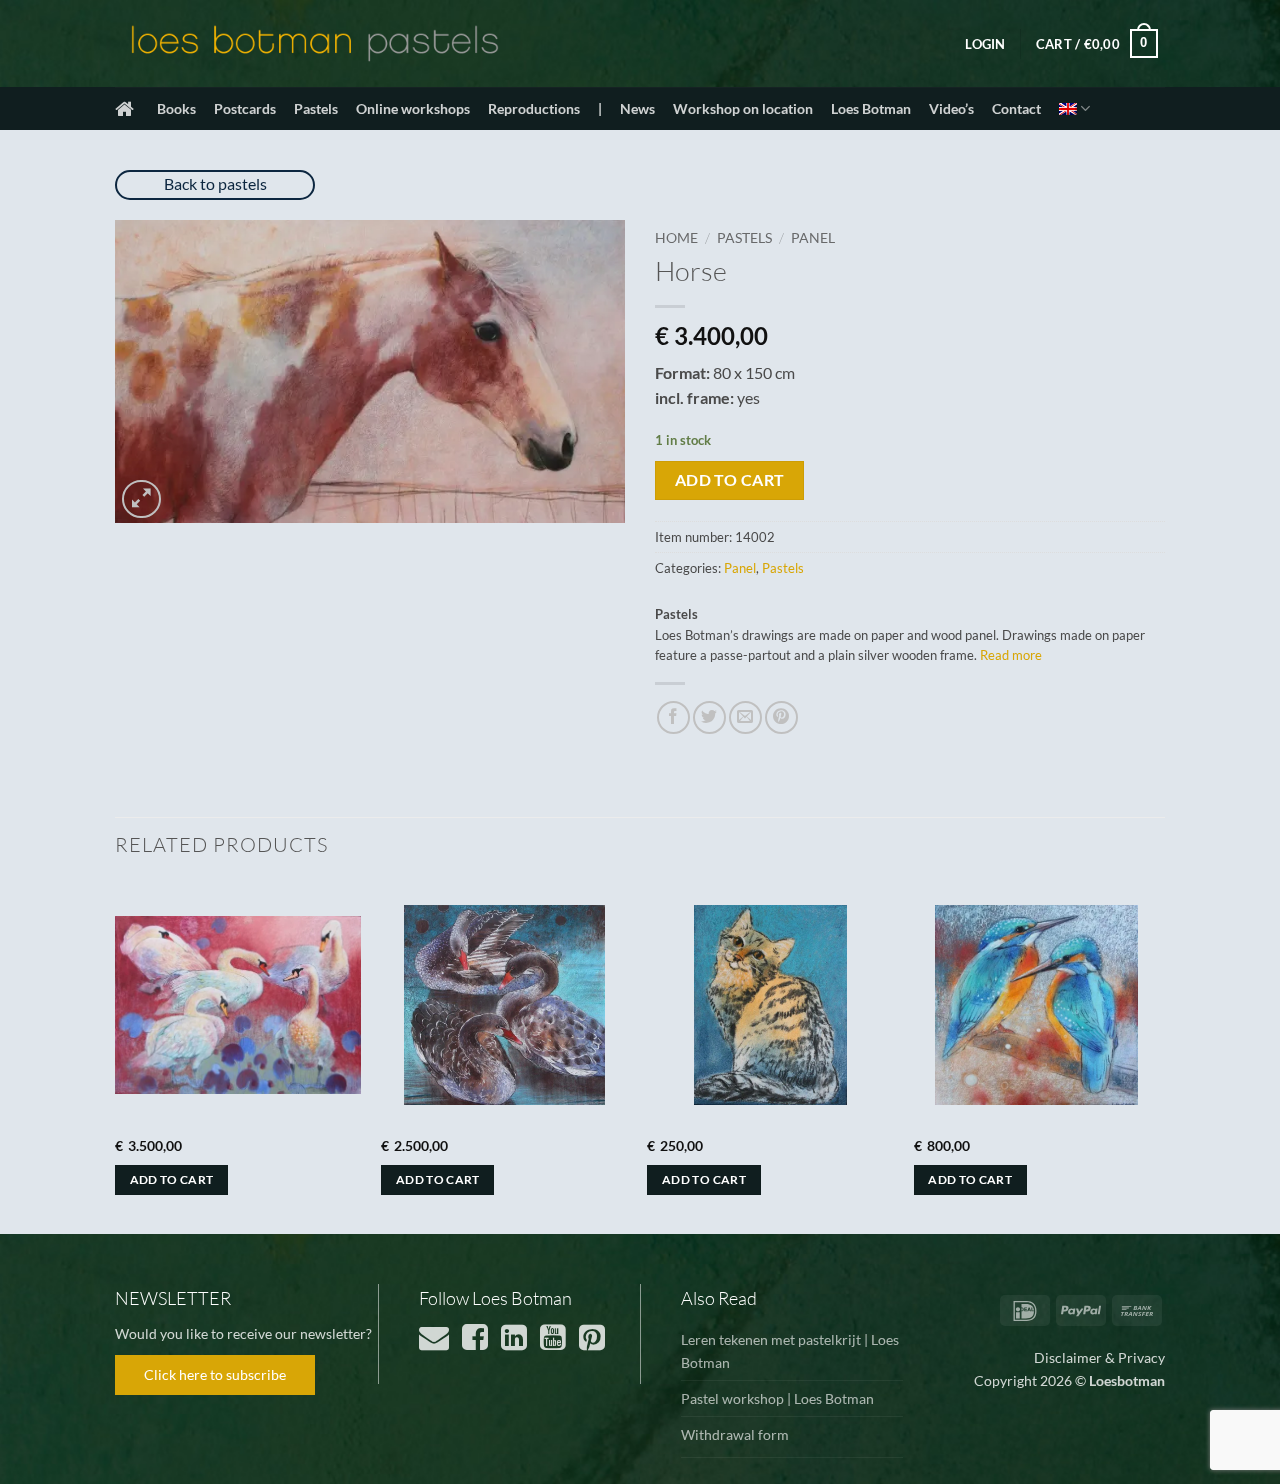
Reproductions (534, 108)
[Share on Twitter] (709, 717)
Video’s (951, 108)
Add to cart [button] (172, 1179)
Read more (1011, 655)
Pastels (316, 108)
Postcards (245, 108)
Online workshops (413, 108)
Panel (813, 238)
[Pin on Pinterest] (781, 717)
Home (676, 238)
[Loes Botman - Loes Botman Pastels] (315, 44)
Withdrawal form (735, 1434)
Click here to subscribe (215, 1374)
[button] (985, 44)
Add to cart (730, 480)
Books (176, 108)
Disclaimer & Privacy (1099, 1357)
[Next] (1159, 1056)
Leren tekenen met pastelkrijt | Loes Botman (790, 1351)
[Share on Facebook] (673, 717)
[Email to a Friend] (745, 717)
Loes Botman (871, 108)
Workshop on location (743, 108)
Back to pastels (215, 183)
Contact (1016, 108)
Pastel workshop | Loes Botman (777, 1398)
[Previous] (116, 1056)
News (637, 108)
